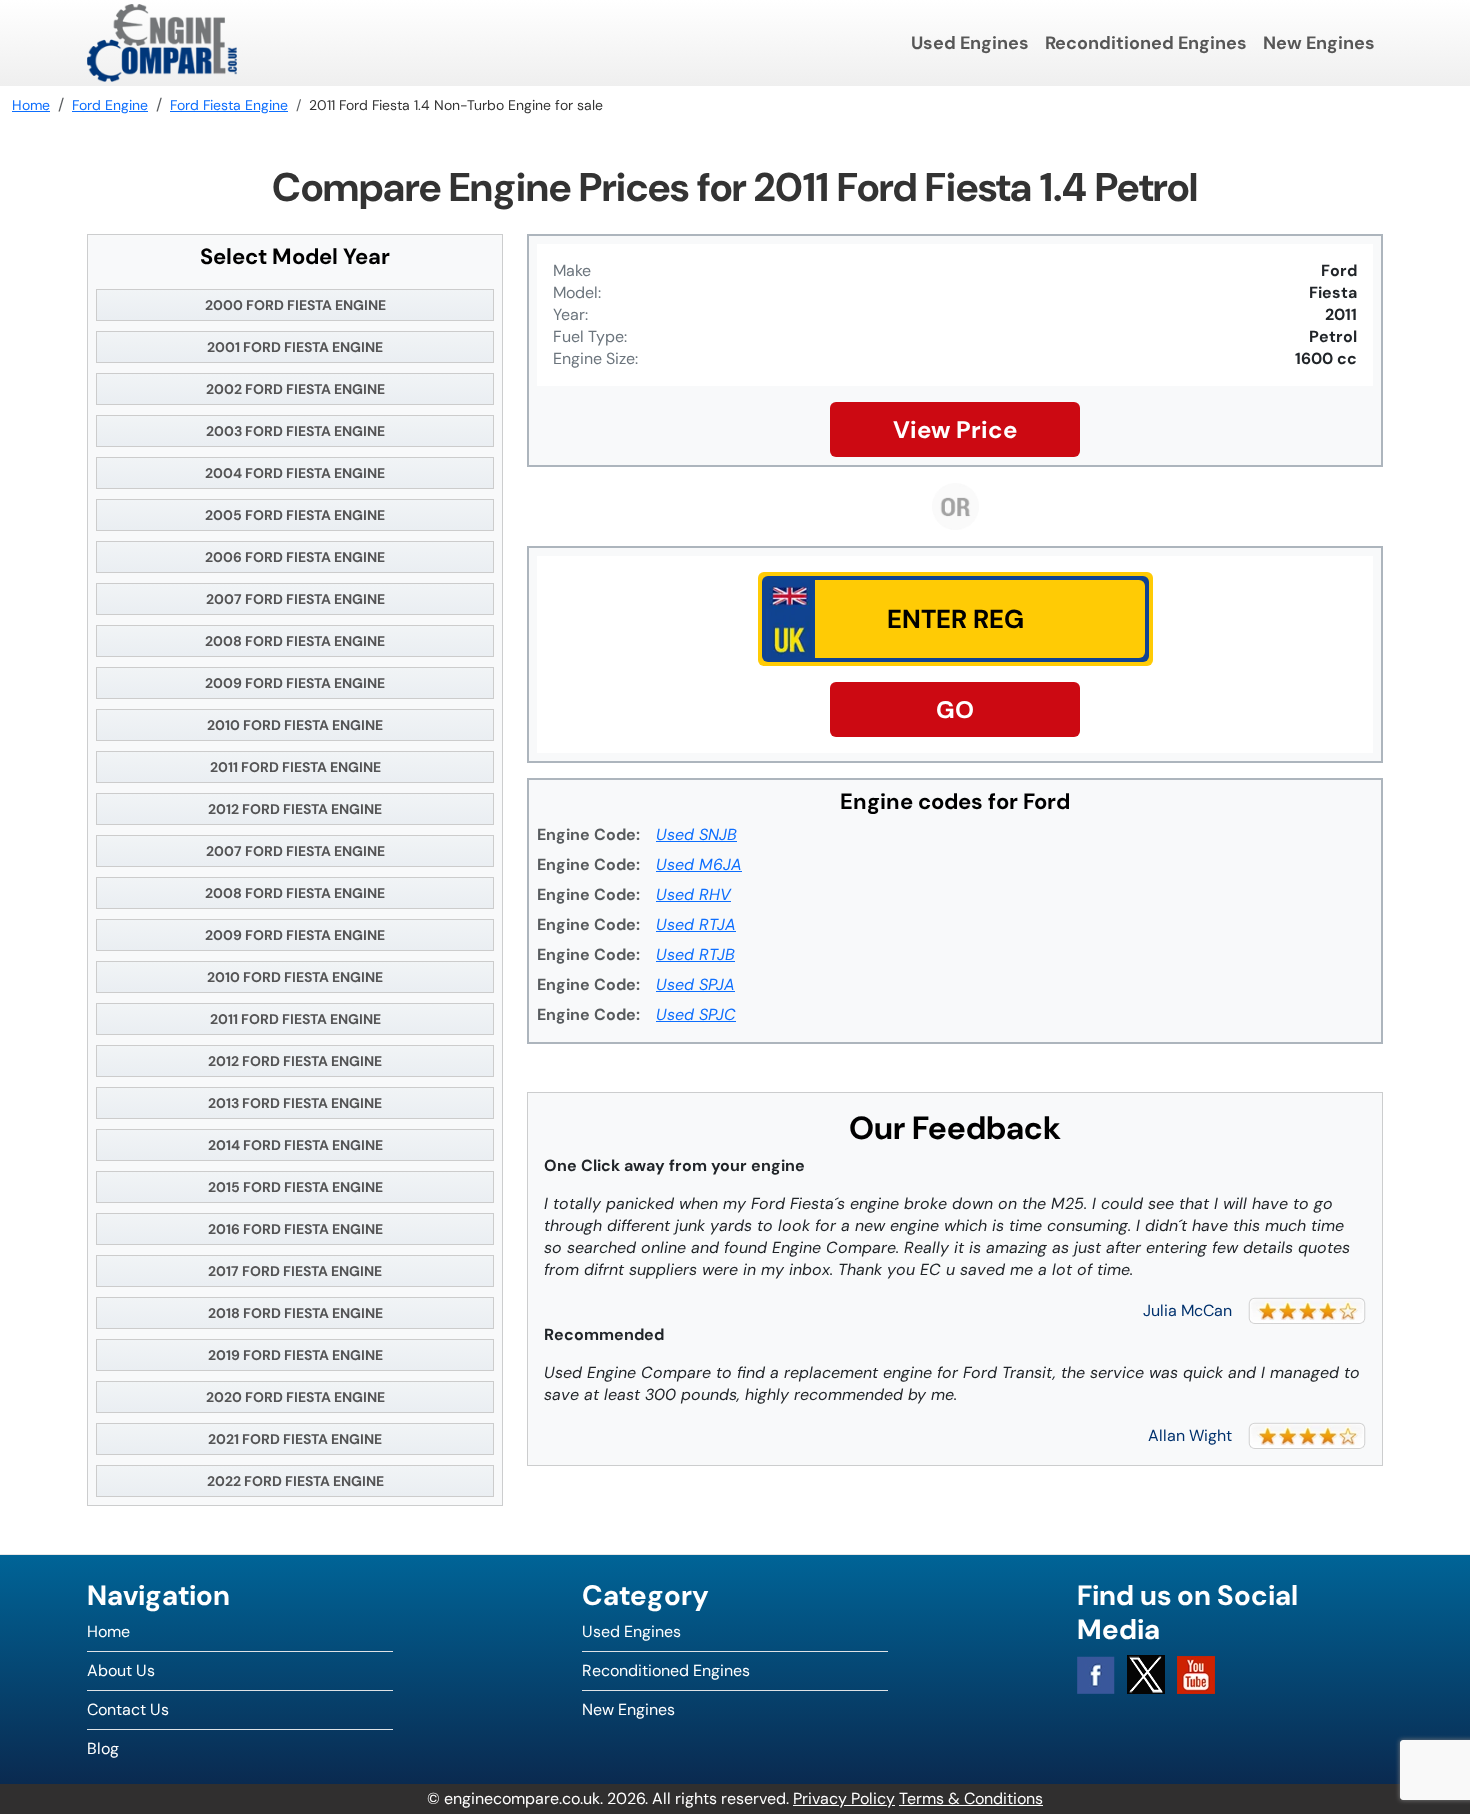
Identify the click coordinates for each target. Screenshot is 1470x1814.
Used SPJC (696, 1014)
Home (108, 1631)
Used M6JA (699, 864)
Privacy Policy (844, 1798)
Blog (103, 1748)
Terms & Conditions (971, 1798)
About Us (121, 1670)
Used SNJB (696, 834)
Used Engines (970, 43)
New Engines (1319, 43)
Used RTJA (696, 924)
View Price (955, 429)
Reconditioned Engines (1146, 43)
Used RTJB (695, 954)
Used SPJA (695, 984)
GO (955, 709)
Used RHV (693, 894)
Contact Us (128, 1709)
